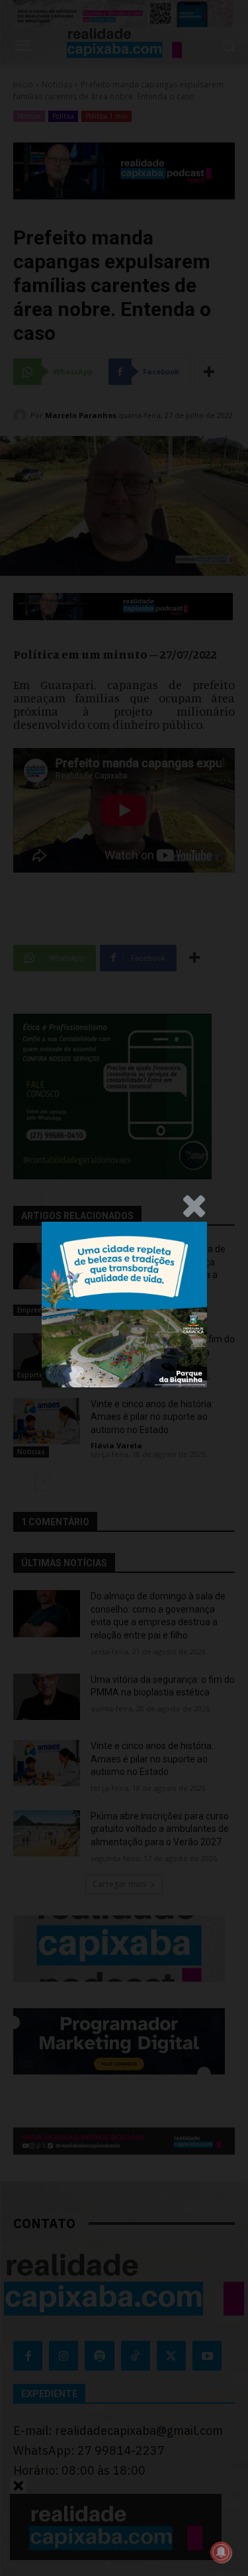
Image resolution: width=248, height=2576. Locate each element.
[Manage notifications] (221, 2552)
